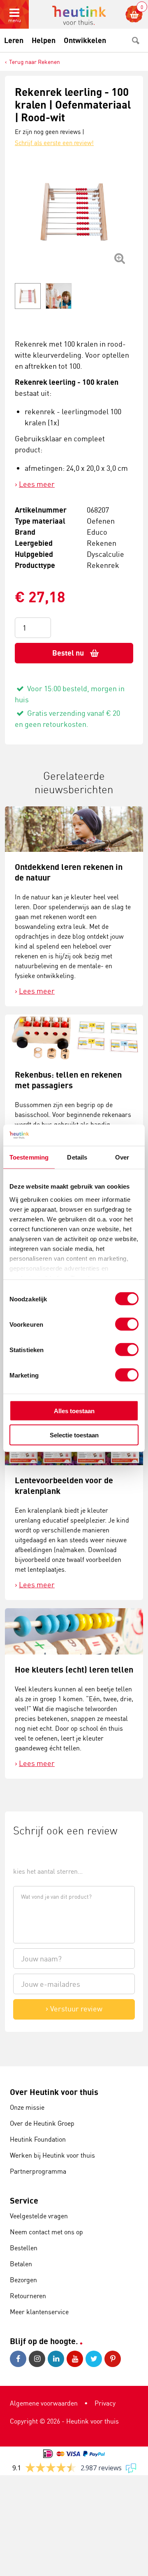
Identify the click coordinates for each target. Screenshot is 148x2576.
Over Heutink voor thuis (54, 2092)
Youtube (76, 2359)
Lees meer (37, 484)
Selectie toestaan (74, 1435)
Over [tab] (122, 1157)
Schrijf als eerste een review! (54, 143)
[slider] (41, 1853)
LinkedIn (57, 2359)
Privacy (105, 2403)
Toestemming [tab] (29, 1157)
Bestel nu (68, 653)
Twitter (95, 2359)
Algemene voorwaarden (44, 2403)
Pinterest (114, 2359)
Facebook (19, 2359)
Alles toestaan (74, 1411)
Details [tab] (77, 1157)
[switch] (127, 1324)
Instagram (38, 2359)
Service (24, 2200)
